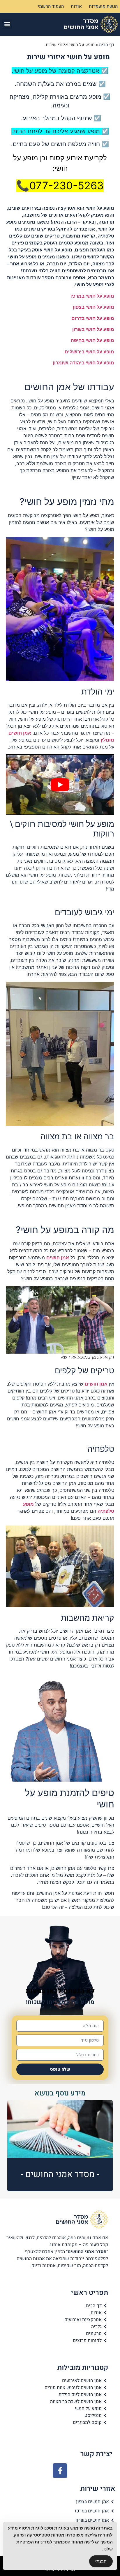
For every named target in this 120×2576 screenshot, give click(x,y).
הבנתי (101, 2561)
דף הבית (107, 45)
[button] (7, 24)
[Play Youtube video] (60, 785)
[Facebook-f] (60, 2471)
